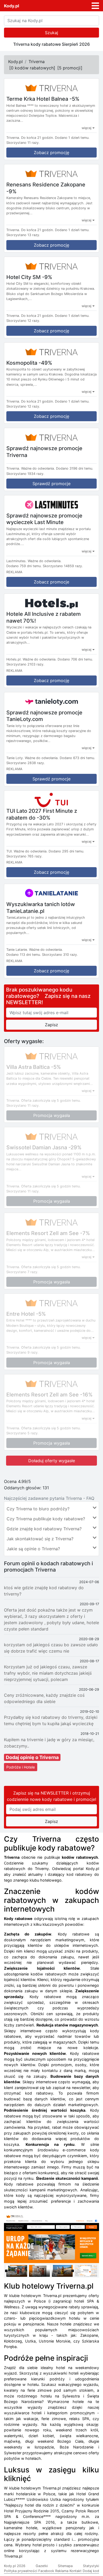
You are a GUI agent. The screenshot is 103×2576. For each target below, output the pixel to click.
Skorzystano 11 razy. (23, 143)
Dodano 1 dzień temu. (72, 138)
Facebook (46, 2571)
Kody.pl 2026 (15, 2566)
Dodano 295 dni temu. (66, 851)
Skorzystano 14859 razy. (63, 566)
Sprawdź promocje (51, 484)
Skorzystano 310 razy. (60, 955)
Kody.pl (11, 6)
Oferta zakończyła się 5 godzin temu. (51, 1101)
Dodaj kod (91, 2571)
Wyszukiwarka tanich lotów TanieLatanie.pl (41, 908)
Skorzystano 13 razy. (23, 235)
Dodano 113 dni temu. (24, 955)
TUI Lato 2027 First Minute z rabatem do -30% (42, 814)
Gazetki (42, 2566)
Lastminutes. (17, 561)
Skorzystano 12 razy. (23, 321)
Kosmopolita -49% (29, 363)
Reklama (62, 2571)
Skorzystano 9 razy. (22, 1352)
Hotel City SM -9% (29, 277)
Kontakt (76, 2571)
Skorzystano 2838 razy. (26, 763)
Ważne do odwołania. (38, 468)
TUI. (10, 851)
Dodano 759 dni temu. (24, 566)
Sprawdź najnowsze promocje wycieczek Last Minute (44, 519)
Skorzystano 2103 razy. (25, 664)
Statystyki (91, 2566)
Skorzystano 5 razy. (22, 1433)
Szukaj (51, 33)
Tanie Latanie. (17, 950)
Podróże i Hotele (21, 1767)
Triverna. (13, 138)
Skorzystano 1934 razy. (25, 474)
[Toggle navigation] (95, 6)
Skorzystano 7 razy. (22, 1272)
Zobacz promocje (51, 582)
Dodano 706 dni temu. (75, 659)
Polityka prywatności (21, 2571)
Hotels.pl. (14, 659)
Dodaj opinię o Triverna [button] (32, 1757)
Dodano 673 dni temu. (77, 758)
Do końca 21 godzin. (38, 138)
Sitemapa (65, 2566)
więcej (87, 128)
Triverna (37, 62)
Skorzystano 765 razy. (24, 856)
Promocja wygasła (52, 1115)
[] (32, 68)
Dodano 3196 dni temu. (75, 468)
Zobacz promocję (51, 153)
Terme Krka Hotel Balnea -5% (43, 99)
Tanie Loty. (15, 758)
